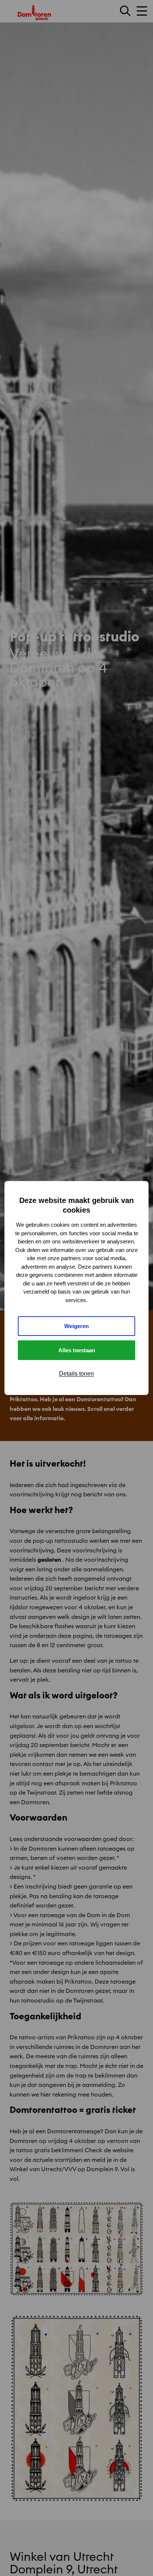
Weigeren (76, 1326)
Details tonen (76, 1374)
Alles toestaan (77, 1350)
